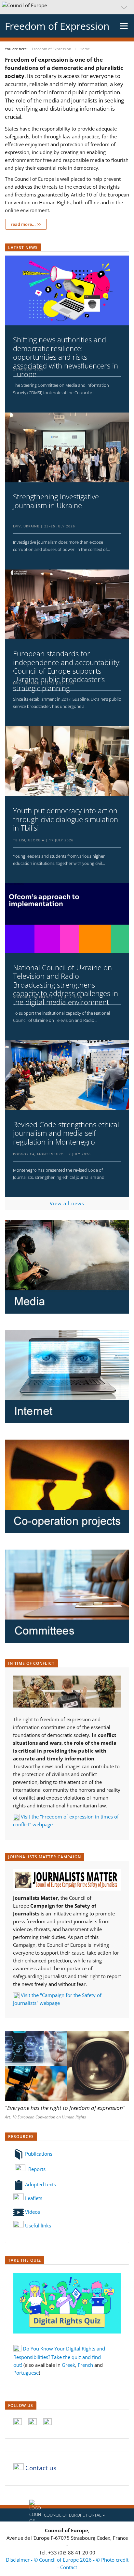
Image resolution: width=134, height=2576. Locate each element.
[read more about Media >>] (67, 1267)
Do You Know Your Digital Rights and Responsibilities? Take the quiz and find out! (59, 2357)
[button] (67, 7)
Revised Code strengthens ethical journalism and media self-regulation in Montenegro (66, 1133)
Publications (38, 2154)
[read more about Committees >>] (67, 1596)
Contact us (41, 2468)
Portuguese (26, 2373)
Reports (36, 2169)
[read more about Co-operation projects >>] (67, 1486)
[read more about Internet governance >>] (67, 1377)
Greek (68, 2365)
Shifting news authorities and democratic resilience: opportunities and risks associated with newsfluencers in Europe (66, 357)
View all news (67, 1203)
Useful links (38, 2225)
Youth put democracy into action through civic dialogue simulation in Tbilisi (66, 819)
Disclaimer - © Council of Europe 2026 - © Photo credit (67, 2560)
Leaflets (33, 2198)
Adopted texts (40, 2184)
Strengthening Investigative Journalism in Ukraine (56, 501)
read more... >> (26, 224)
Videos (32, 2212)
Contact (69, 2567)
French (85, 2365)
